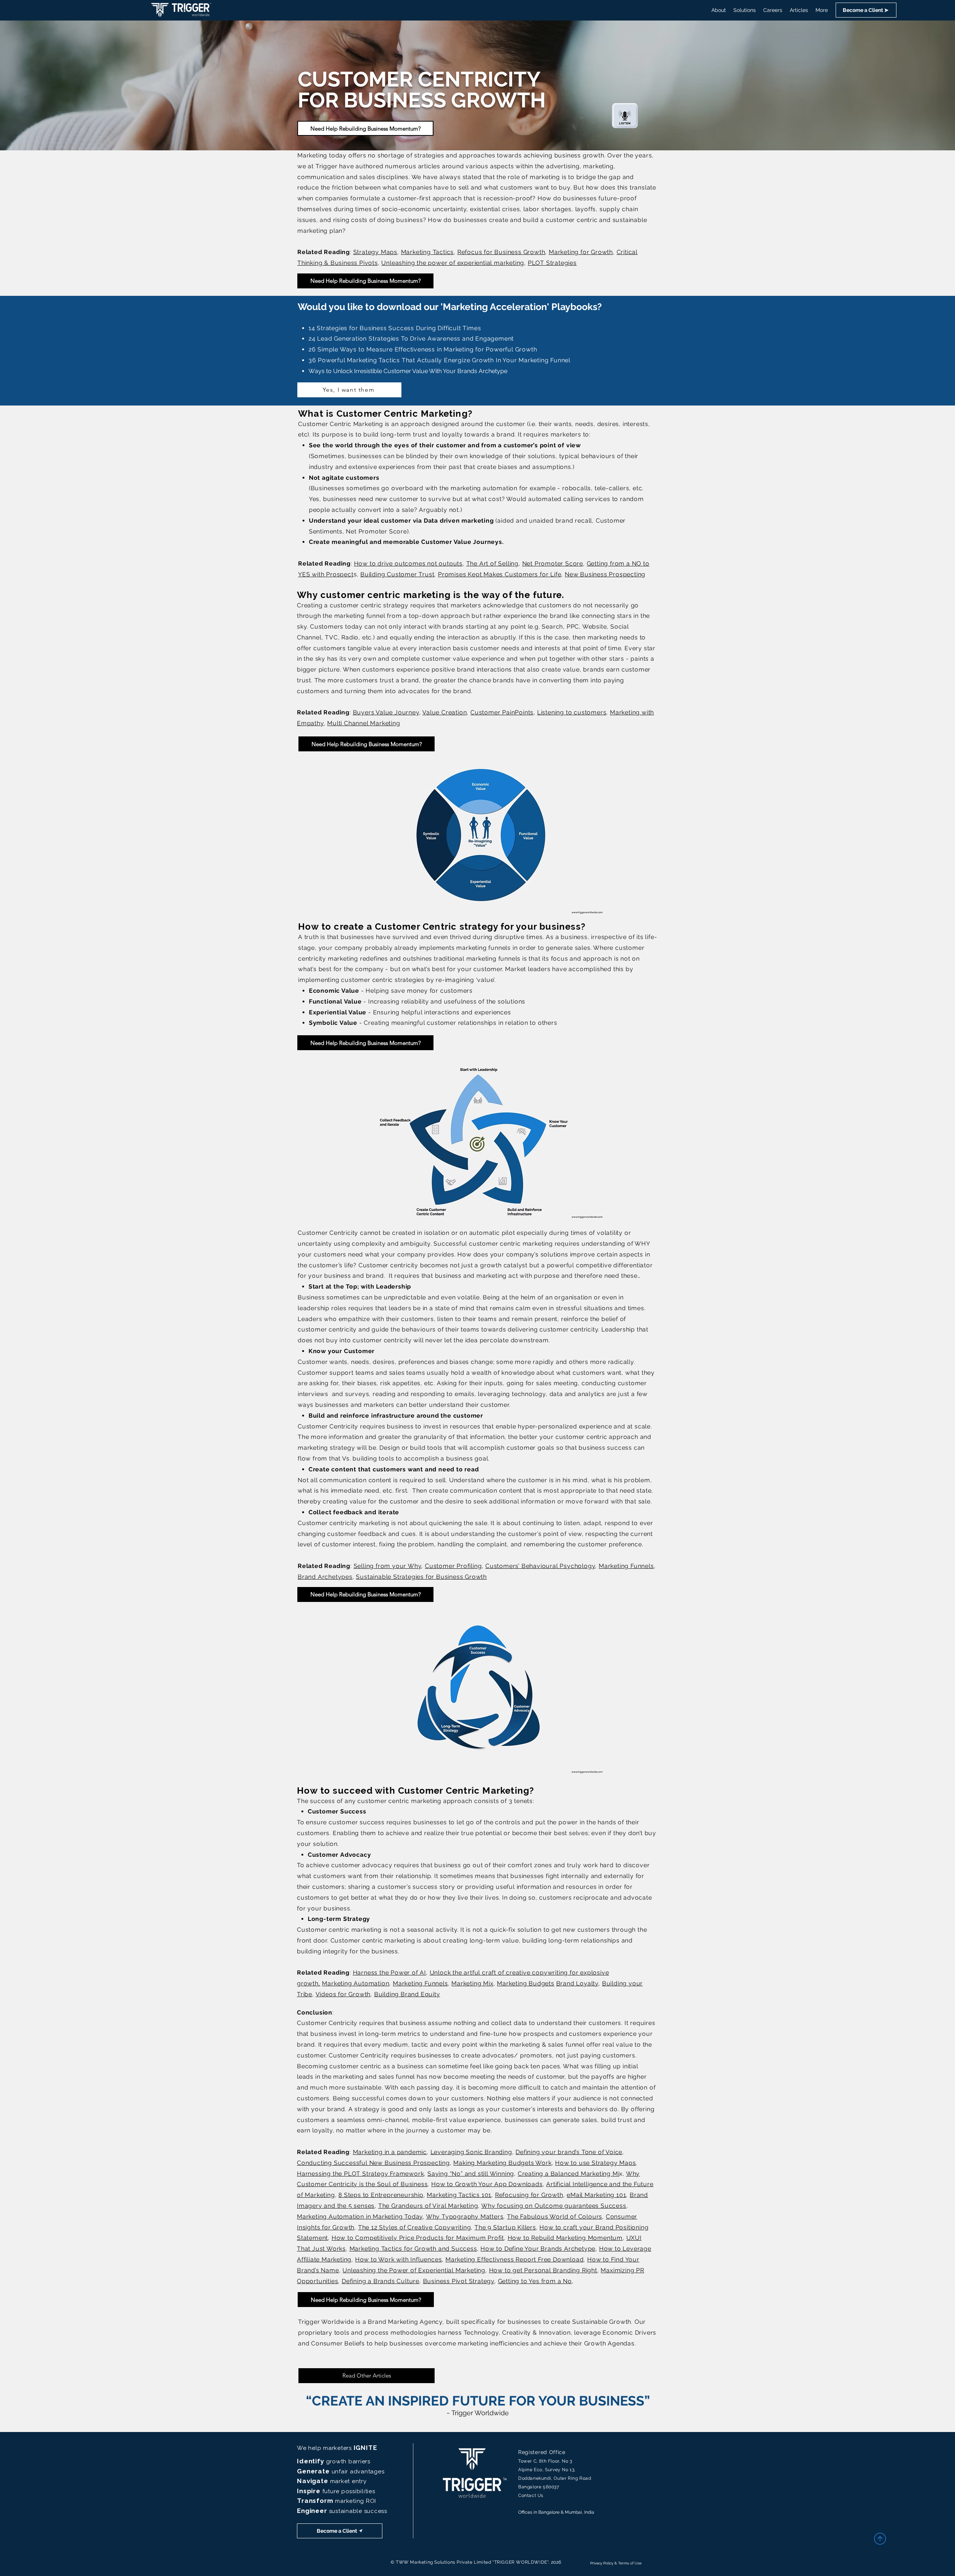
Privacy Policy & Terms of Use (616, 2563)
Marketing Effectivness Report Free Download (514, 2259)
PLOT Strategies (552, 263)
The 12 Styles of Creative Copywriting (415, 2227)
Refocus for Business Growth (501, 252)
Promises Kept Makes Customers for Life (500, 574)
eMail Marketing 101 (596, 2195)
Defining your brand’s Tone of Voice (569, 2152)
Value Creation (444, 712)
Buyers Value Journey (386, 712)
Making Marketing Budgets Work (502, 2163)
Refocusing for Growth (529, 2195)
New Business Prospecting (605, 574)
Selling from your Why (388, 1566)
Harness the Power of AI (389, 1973)
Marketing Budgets (526, 1983)
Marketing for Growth (581, 252)
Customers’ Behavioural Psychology (540, 1566)
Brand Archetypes (325, 1577)
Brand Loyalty (577, 1983)
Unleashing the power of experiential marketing (453, 263)
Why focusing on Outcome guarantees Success (554, 2206)
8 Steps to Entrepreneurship (381, 2195)
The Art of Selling (492, 564)
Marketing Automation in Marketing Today (360, 2217)
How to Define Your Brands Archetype (538, 2249)
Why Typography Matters (465, 2217)
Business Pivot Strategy (459, 2281)
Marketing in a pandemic (390, 2152)
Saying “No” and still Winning (471, 2174)
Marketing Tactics (428, 252)
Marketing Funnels (626, 1566)
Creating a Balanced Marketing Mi (569, 2174)
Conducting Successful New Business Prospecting (373, 2163)
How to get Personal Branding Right (543, 2270)
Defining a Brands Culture (381, 2281)
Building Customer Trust (397, 574)
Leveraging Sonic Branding (471, 2152)
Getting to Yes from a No (535, 2281)
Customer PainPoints (502, 712)
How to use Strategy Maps (595, 2163)
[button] (866, 10)
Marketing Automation (356, 1983)
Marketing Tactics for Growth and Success (413, 2249)
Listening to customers (572, 712)
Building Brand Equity (407, 1994)
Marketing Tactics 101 (459, 2195)
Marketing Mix (472, 1983)
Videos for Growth (343, 1994)
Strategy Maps (375, 252)
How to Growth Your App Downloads (487, 2184)
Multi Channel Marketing (364, 723)
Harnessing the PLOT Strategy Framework (360, 2174)
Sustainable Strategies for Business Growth (421, 1577)
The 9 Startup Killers (505, 2227)
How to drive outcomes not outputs (408, 564)
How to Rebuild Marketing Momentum (565, 2238)
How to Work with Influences (399, 2259)
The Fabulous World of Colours (555, 2217)
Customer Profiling (453, 1566)
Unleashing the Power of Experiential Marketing (414, 2270)
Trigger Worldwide (326, 2322)
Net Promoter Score (553, 564)
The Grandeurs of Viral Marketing (428, 2206)
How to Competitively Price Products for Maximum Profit (418, 2238)
